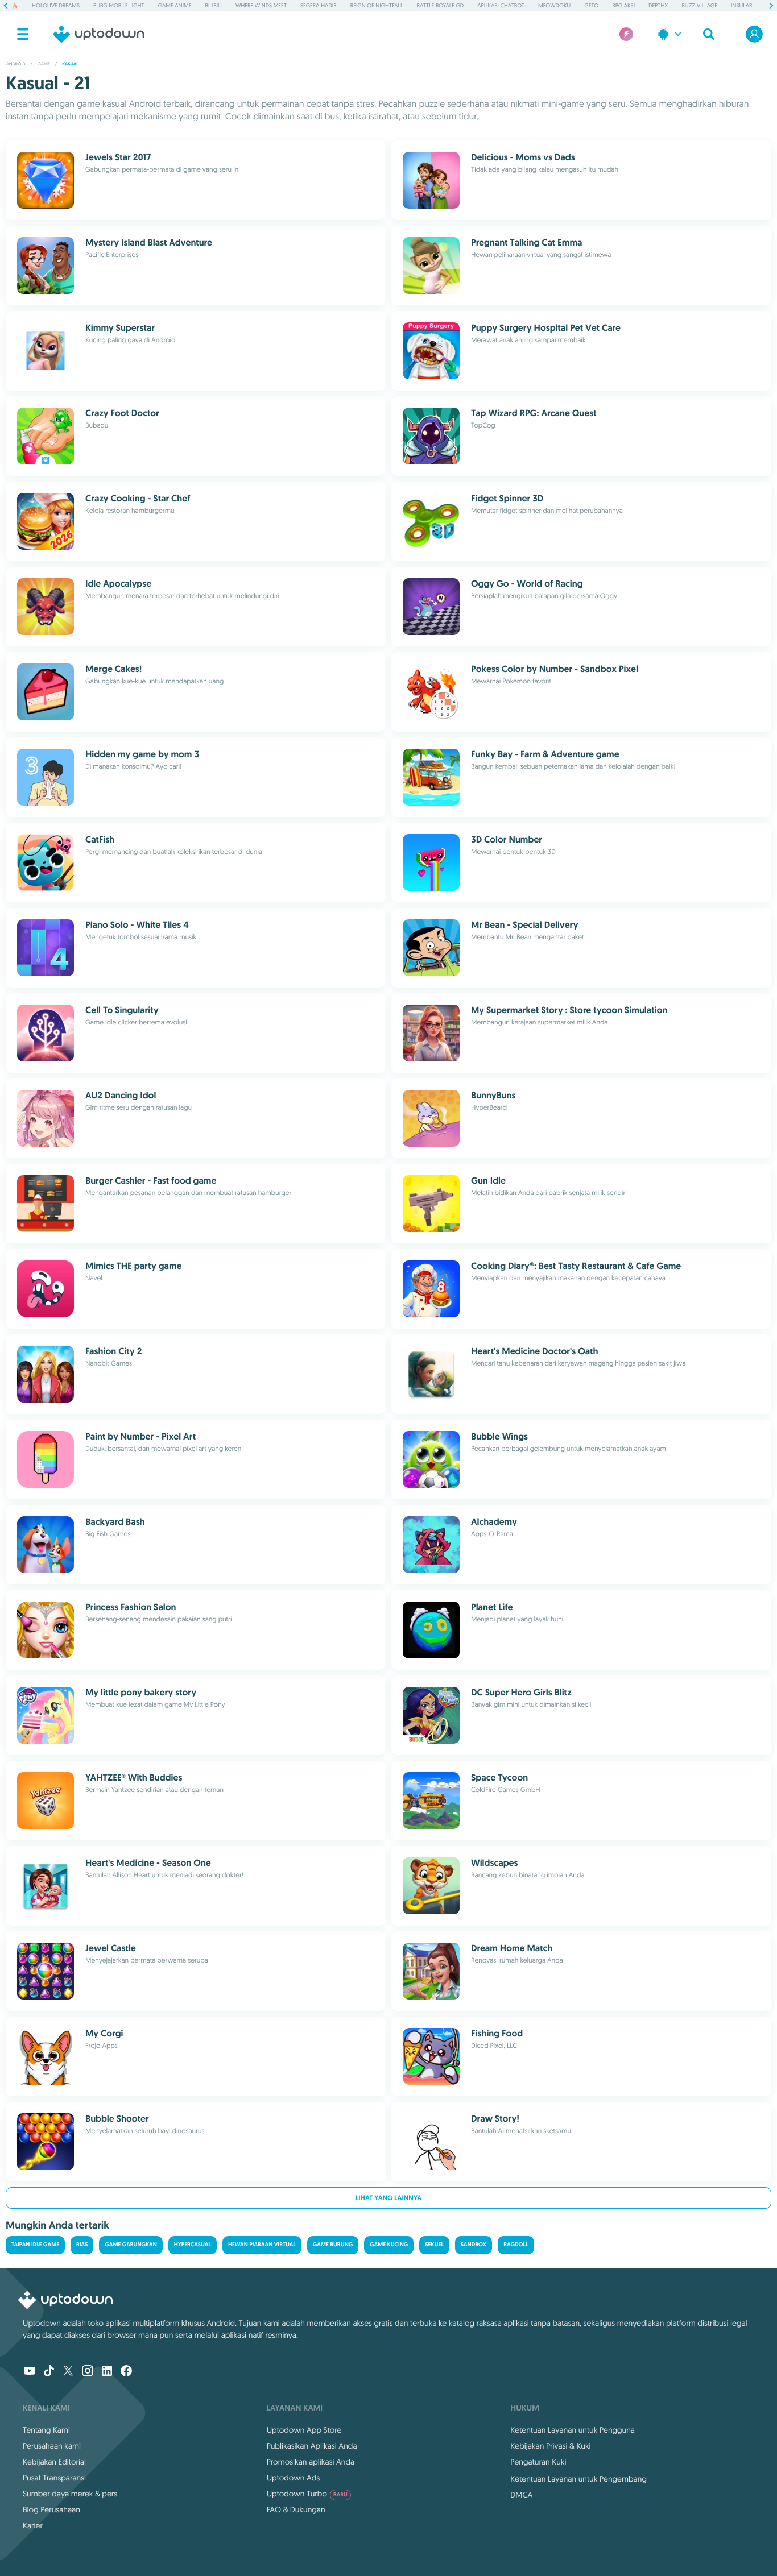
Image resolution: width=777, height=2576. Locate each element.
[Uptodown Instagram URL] (88, 2372)
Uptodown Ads (294, 2478)
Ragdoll (516, 2245)
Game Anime (175, 5)
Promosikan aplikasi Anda (311, 2462)
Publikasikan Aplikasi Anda (312, 2446)
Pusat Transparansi (54, 2478)
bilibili (214, 5)
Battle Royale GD (441, 5)
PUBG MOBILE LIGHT (119, 5)
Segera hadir (319, 5)
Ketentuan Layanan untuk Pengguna (573, 2430)
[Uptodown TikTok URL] (49, 2372)
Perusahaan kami (52, 2446)
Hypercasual (193, 2245)
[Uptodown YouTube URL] (30, 2372)
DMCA (521, 2495)
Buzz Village (699, 5)
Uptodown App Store (304, 2430)
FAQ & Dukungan (296, 2509)
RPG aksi (623, 5)
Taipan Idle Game (35, 2245)
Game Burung (333, 2245)
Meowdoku (554, 5)
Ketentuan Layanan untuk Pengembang (578, 2479)
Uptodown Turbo (307, 2494)
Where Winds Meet (261, 5)
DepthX (658, 5)
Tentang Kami (46, 2430)
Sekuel (434, 2245)
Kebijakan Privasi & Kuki (550, 2446)
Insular (741, 5)
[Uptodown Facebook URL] (126, 2372)
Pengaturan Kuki (538, 2462)
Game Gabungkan (131, 2245)
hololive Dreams (56, 5)
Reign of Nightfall (377, 5)
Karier (33, 2525)
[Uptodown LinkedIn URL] (107, 2372)
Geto (591, 5)
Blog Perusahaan (51, 2509)
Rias (82, 2245)
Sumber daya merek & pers (70, 2494)
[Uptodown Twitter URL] (68, 2372)
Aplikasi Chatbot (501, 5)
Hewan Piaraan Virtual (262, 2245)
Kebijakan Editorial (54, 2462)
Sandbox (474, 2245)
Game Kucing (389, 2245)
